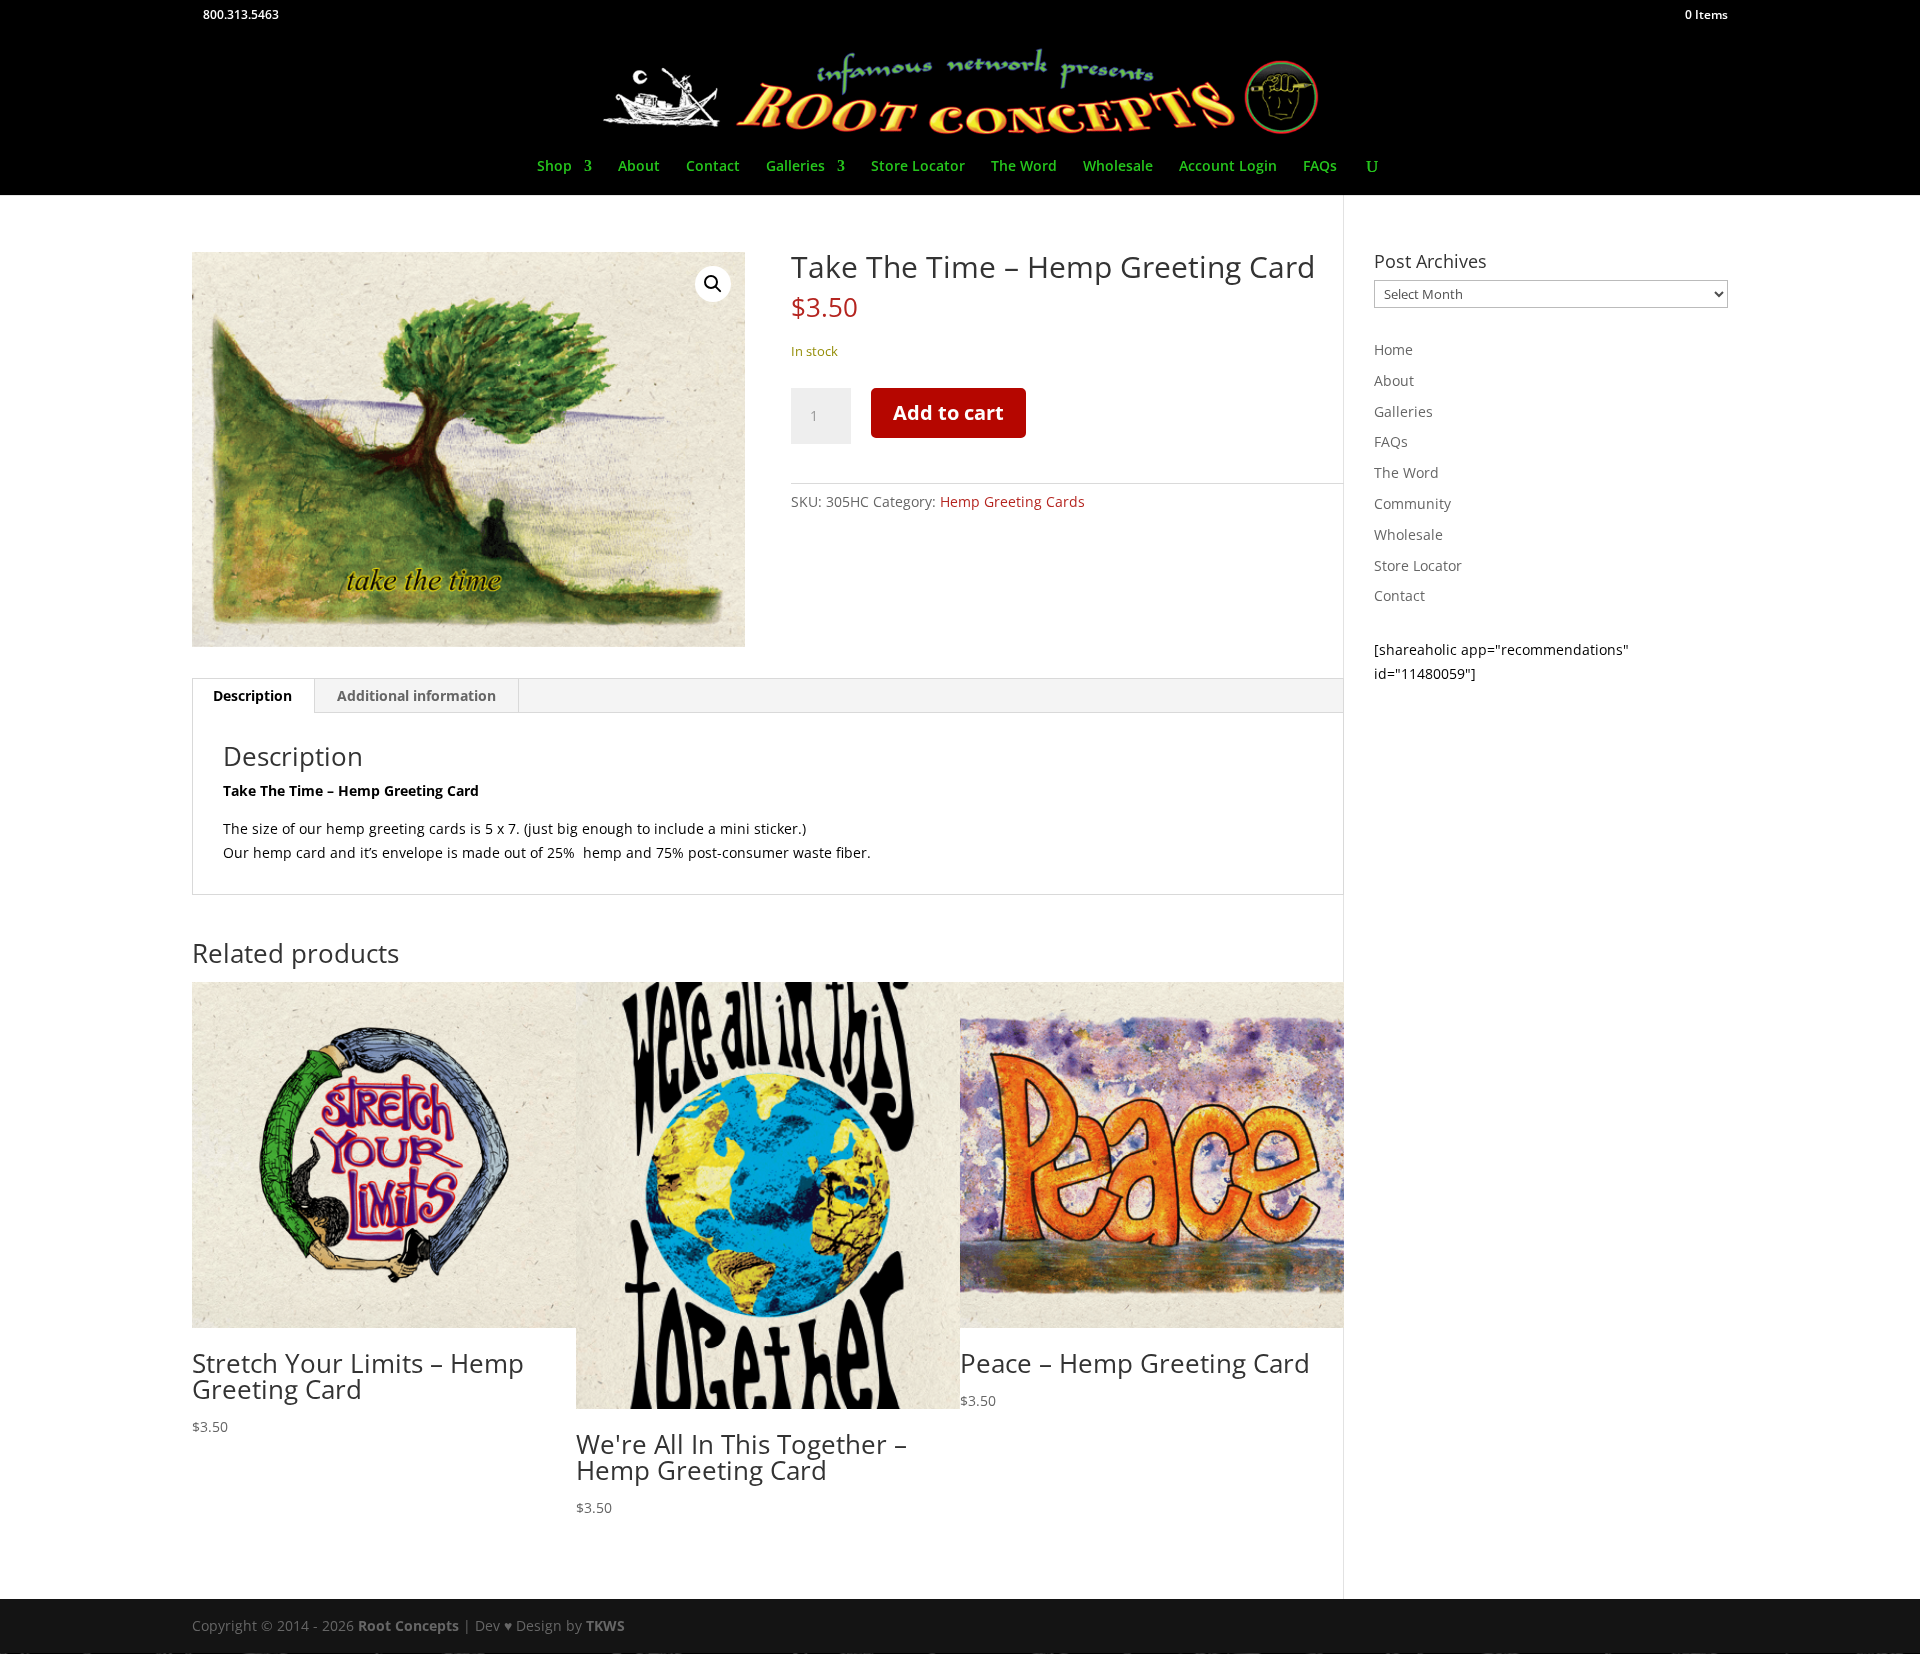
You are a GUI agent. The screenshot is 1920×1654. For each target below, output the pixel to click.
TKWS (605, 1625)
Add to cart (948, 412)
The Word (1024, 167)
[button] (713, 284)
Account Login (1228, 167)
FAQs (1320, 167)
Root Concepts (408, 1625)
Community (1412, 503)
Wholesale (1118, 167)
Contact (713, 167)
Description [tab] (252, 695)
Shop (554, 167)
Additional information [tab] (416, 695)
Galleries (795, 167)
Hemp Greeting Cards (1012, 501)
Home (1393, 349)
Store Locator (918, 167)
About (639, 167)
